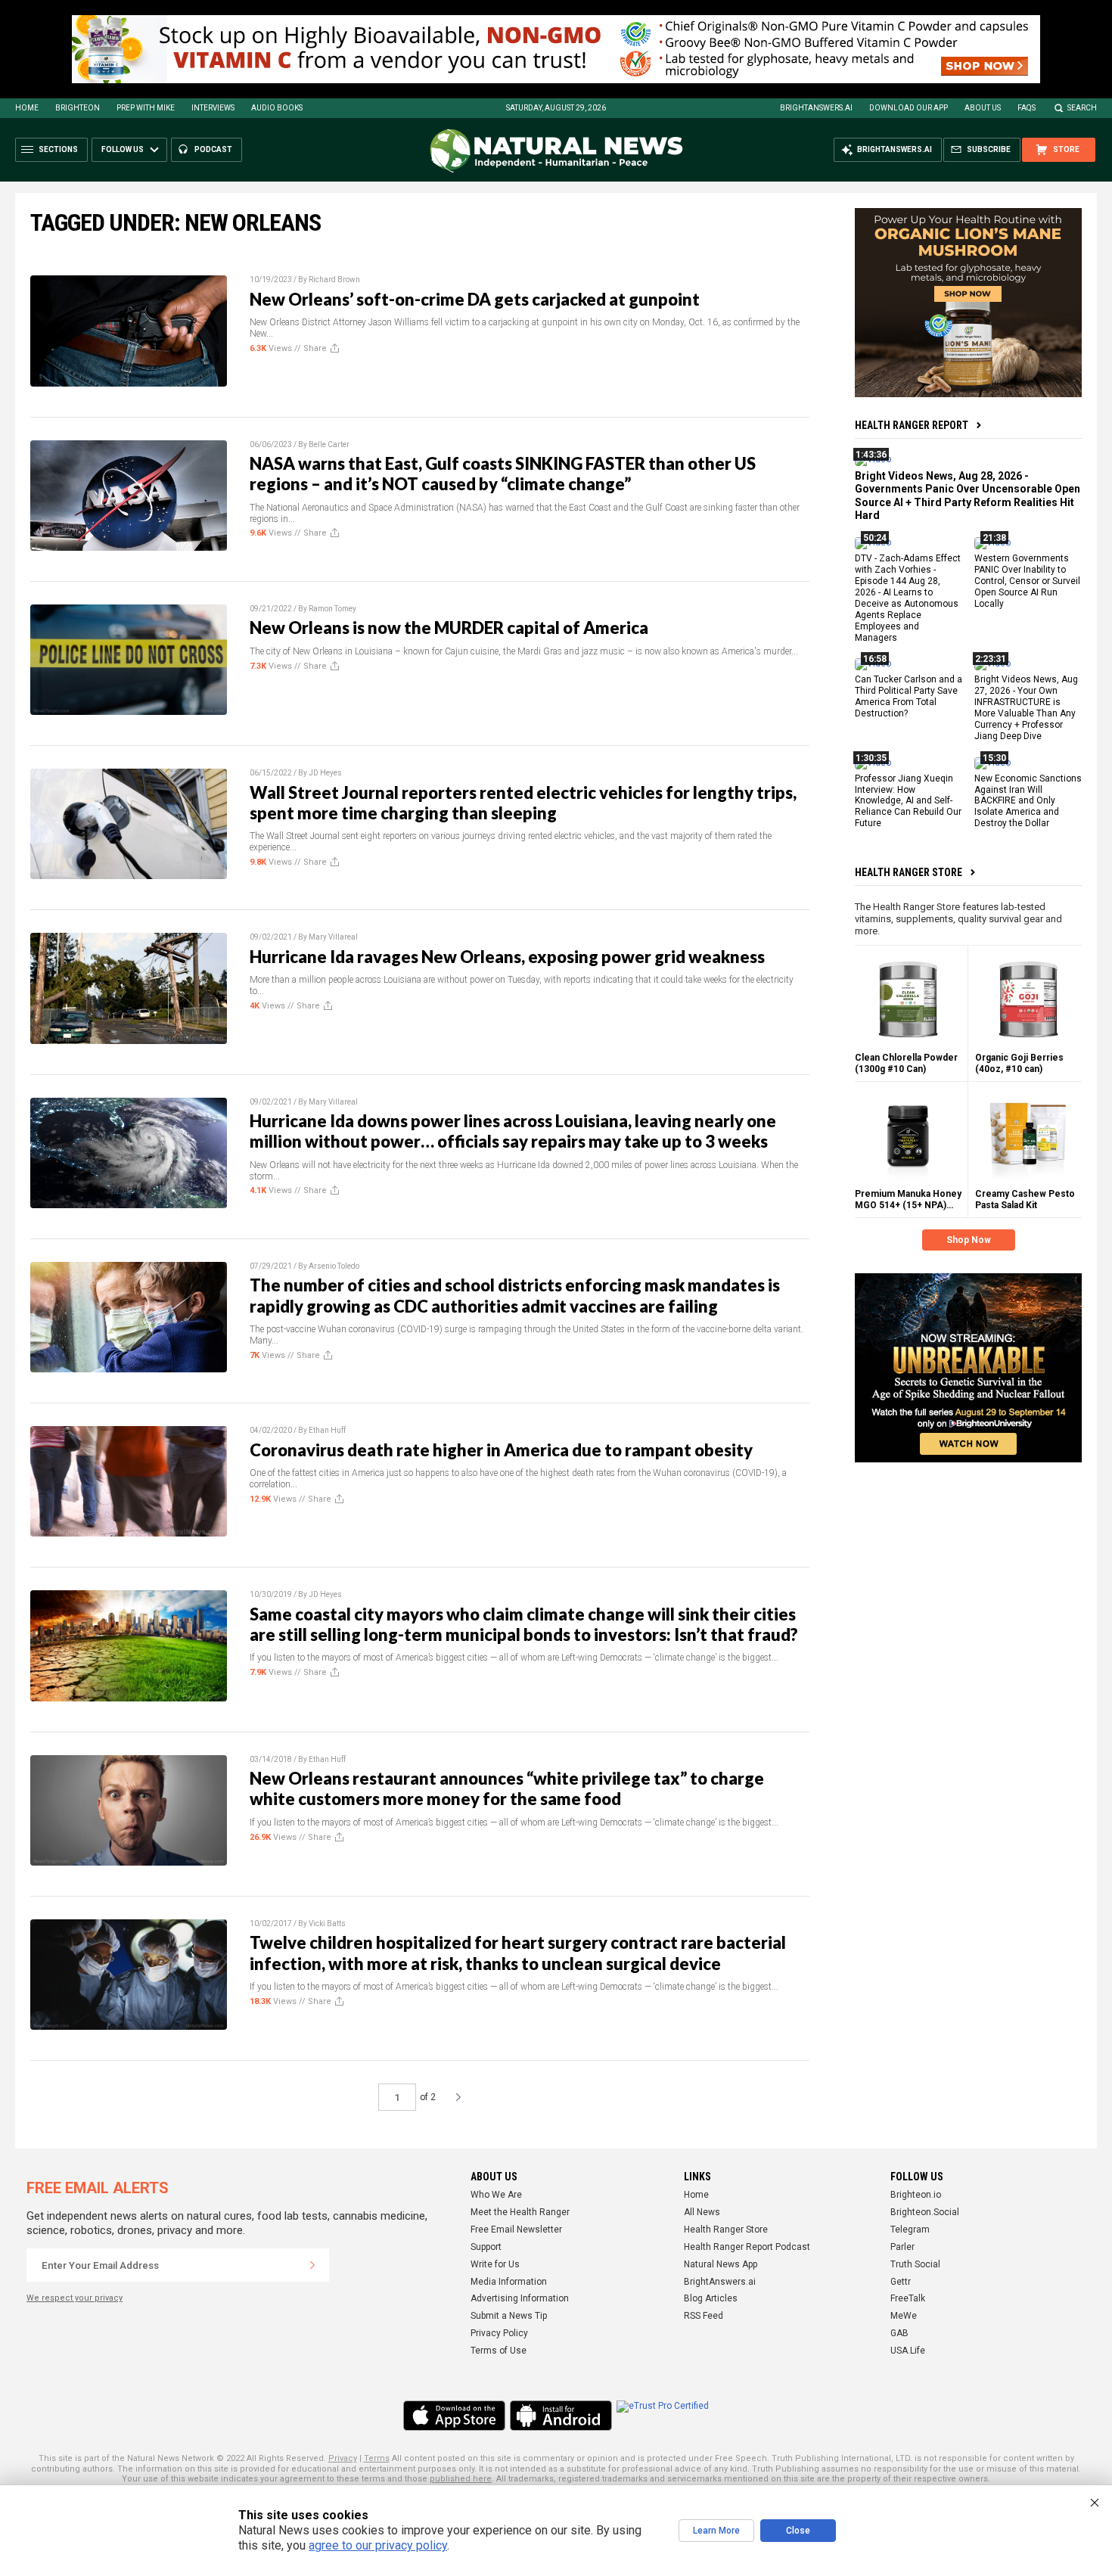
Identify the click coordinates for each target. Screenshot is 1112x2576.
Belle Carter (329, 444)
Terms (377, 2458)
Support (486, 2247)
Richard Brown (334, 280)
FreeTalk (908, 2298)
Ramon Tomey (332, 609)
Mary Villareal (333, 937)
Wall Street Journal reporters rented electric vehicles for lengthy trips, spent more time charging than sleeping (523, 803)
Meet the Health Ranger (520, 2212)
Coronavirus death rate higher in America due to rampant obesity (501, 1450)
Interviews (213, 108)
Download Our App (909, 108)
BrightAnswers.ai (816, 108)
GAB (899, 2333)
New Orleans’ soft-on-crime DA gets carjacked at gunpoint (475, 299)
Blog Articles (711, 2298)
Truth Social (915, 2264)
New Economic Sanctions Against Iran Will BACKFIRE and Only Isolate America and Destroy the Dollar (1028, 800)
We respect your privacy (75, 2298)
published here (461, 2479)
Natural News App (721, 2264)
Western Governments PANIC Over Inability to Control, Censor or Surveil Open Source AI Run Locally (1027, 581)
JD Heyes (325, 773)
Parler (902, 2247)
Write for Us (495, 2264)
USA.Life (908, 2351)
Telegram (910, 2230)
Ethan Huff (327, 1430)
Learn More (716, 2531)
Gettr (901, 2282)
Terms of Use (499, 2351)
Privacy (343, 2458)
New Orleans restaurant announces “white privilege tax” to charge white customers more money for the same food (507, 1788)
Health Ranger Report (912, 425)
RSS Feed (704, 2316)
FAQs (1027, 108)
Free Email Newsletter (516, 2230)
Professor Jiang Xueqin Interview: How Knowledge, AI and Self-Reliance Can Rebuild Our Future (908, 800)
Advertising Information (520, 2298)
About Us (983, 108)
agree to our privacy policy (378, 2545)
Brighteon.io (916, 2195)
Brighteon (78, 108)
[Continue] (312, 2265)
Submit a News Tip (509, 2316)
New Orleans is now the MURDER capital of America (449, 628)
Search (1082, 108)
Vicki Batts (327, 1923)
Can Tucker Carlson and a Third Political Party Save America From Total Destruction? (909, 696)
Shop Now (969, 1240)
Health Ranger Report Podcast (747, 2247)
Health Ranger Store (909, 872)
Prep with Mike (146, 108)
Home (27, 108)
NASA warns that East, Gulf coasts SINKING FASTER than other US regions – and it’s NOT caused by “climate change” (503, 474)
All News (702, 2212)
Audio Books (277, 108)
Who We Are (496, 2195)
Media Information (509, 2282)
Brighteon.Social (925, 2212)
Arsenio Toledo (334, 1266)
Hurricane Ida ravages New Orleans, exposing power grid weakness (507, 957)
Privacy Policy (499, 2333)
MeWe (904, 2316)
